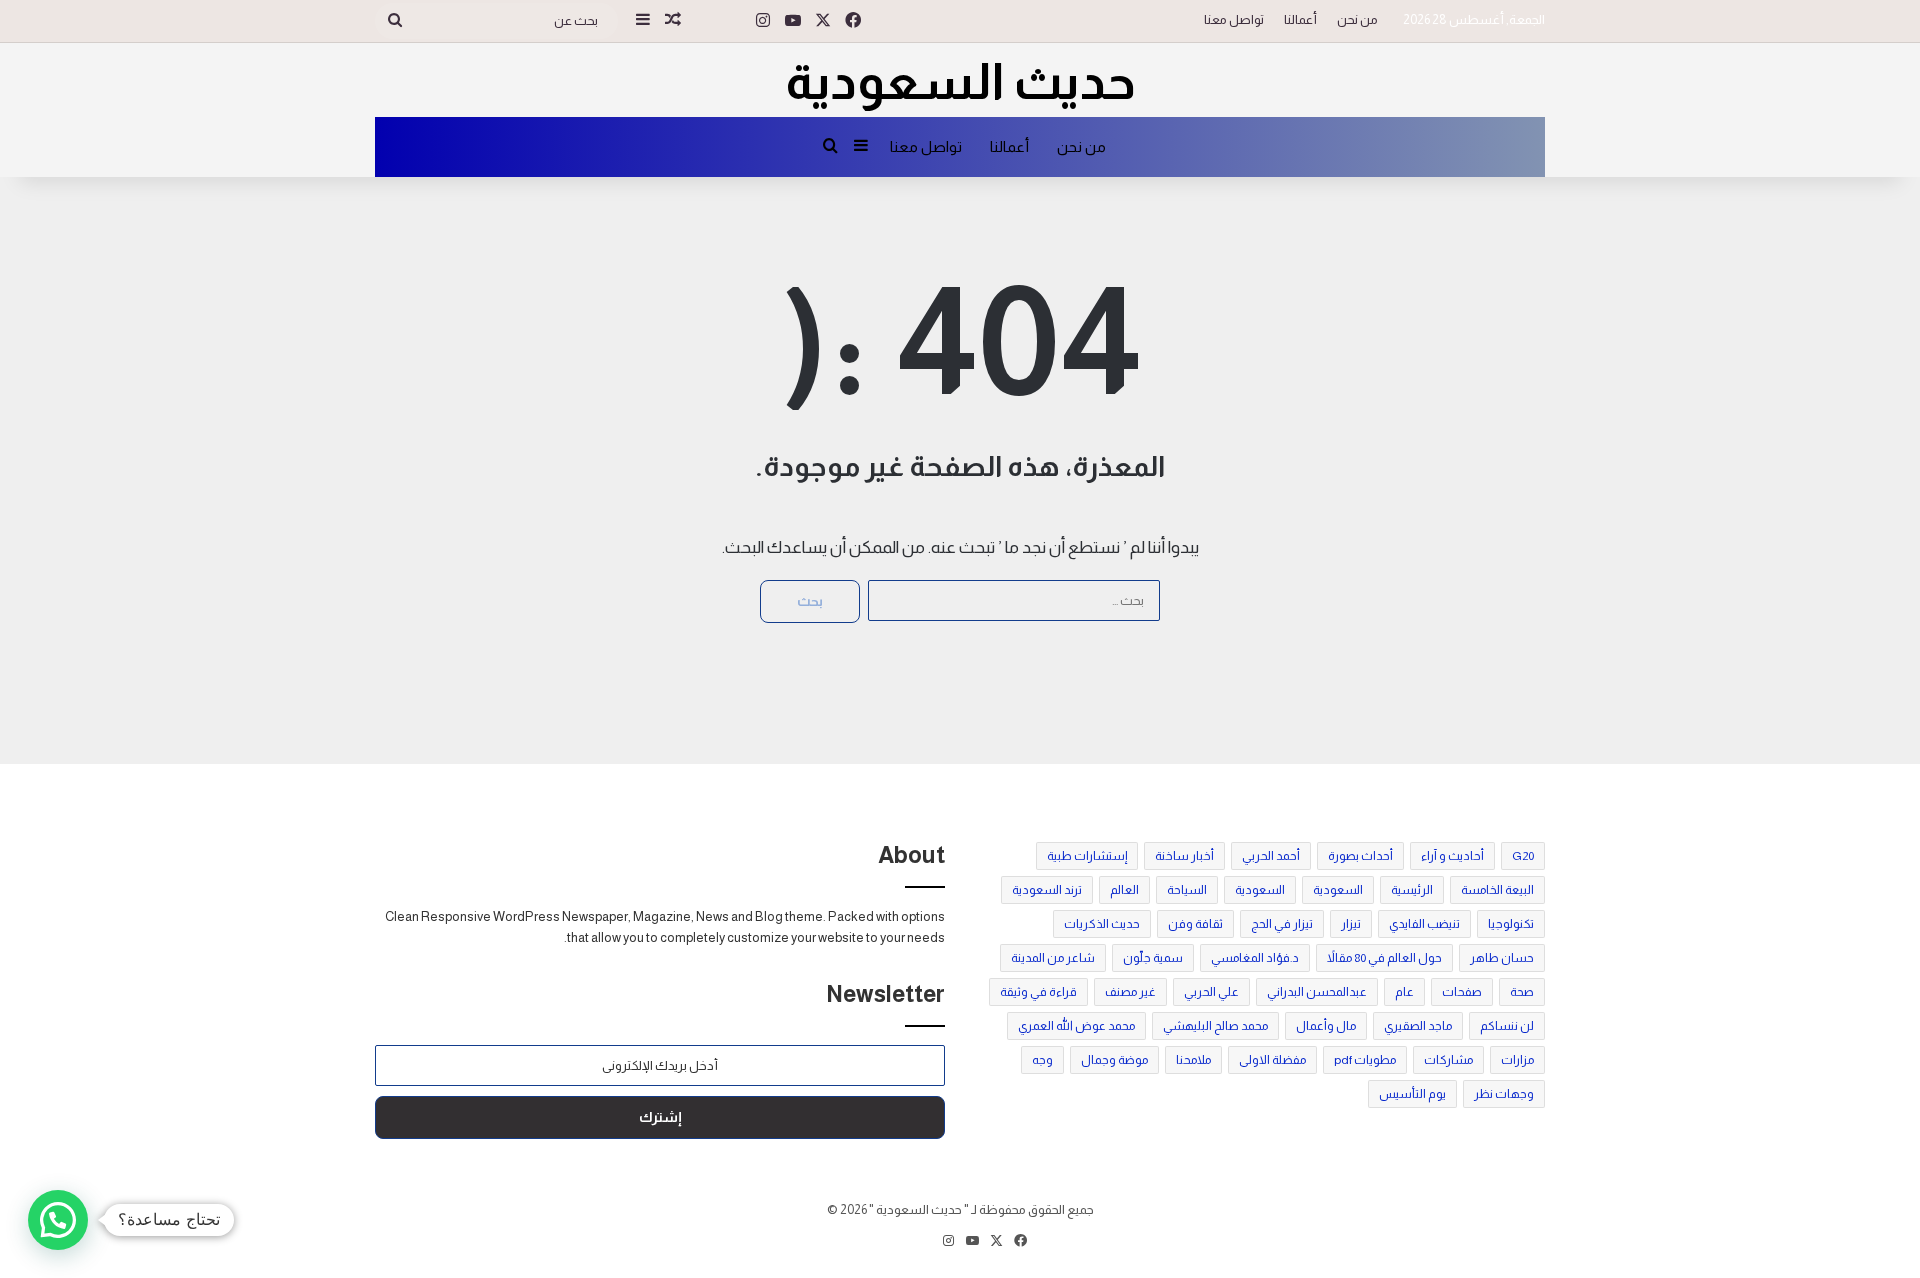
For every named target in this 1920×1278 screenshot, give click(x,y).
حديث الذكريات (1102, 924)
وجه (1042, 1060)
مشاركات (1448, 1060)
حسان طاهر (1502, 958)
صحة (1522, 992)
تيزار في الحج (1282, 924)
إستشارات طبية (1087, 856)
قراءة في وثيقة (1038, 992)
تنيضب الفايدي (1424, 924)
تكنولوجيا (1511, 924)
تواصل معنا (1234, 19)
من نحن (1357, 19)
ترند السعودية (1047, 890)
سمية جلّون (1153, 958)
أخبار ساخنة (1184, 856)
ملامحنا (1193, 1060)
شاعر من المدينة (1053, 958)
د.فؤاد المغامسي (1255, 958)
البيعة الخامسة (1497, 890)
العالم (1124, 890)
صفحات (1462, 992)
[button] (58, 1220)
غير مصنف (1130, 992)
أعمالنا (1300, 19)
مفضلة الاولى (1272, 1060)
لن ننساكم (1507, 1026)
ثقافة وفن (1195, 924)
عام (1404, 992)
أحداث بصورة (1360, 856)
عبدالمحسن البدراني (1317, 992)
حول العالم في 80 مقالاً (1384, 958)
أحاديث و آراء (1452, 856)
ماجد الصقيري (1418, 1026)
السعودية (1338, 890)
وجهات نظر (1504, 1094)
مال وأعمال (1326, 1026)
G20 (1523, 856)
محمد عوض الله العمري (1076, 1026)
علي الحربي (1211, 992)
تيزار (1351, 924)
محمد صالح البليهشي (1215, 1026)
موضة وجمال (1114, 1060)
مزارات (1517, 1060)
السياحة (1187, 890)
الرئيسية (1412, 890)
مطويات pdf (1365, 1060)
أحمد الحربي (1271, 856)
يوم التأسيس (1412, 1094)
